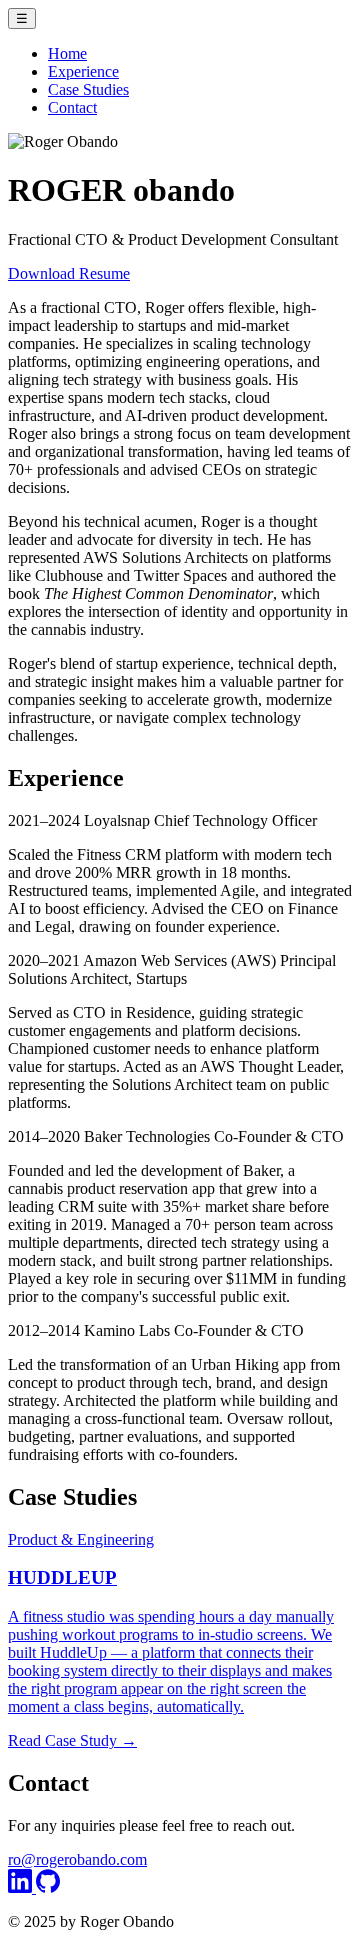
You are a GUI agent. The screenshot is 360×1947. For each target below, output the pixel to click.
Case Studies (88, 89)
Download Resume (69, 273)
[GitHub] (48, 1887)
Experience (83, 71)
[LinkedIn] (22, 1887)
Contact (72, 107)
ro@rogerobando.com (77, 1859)
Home (67, 53)
